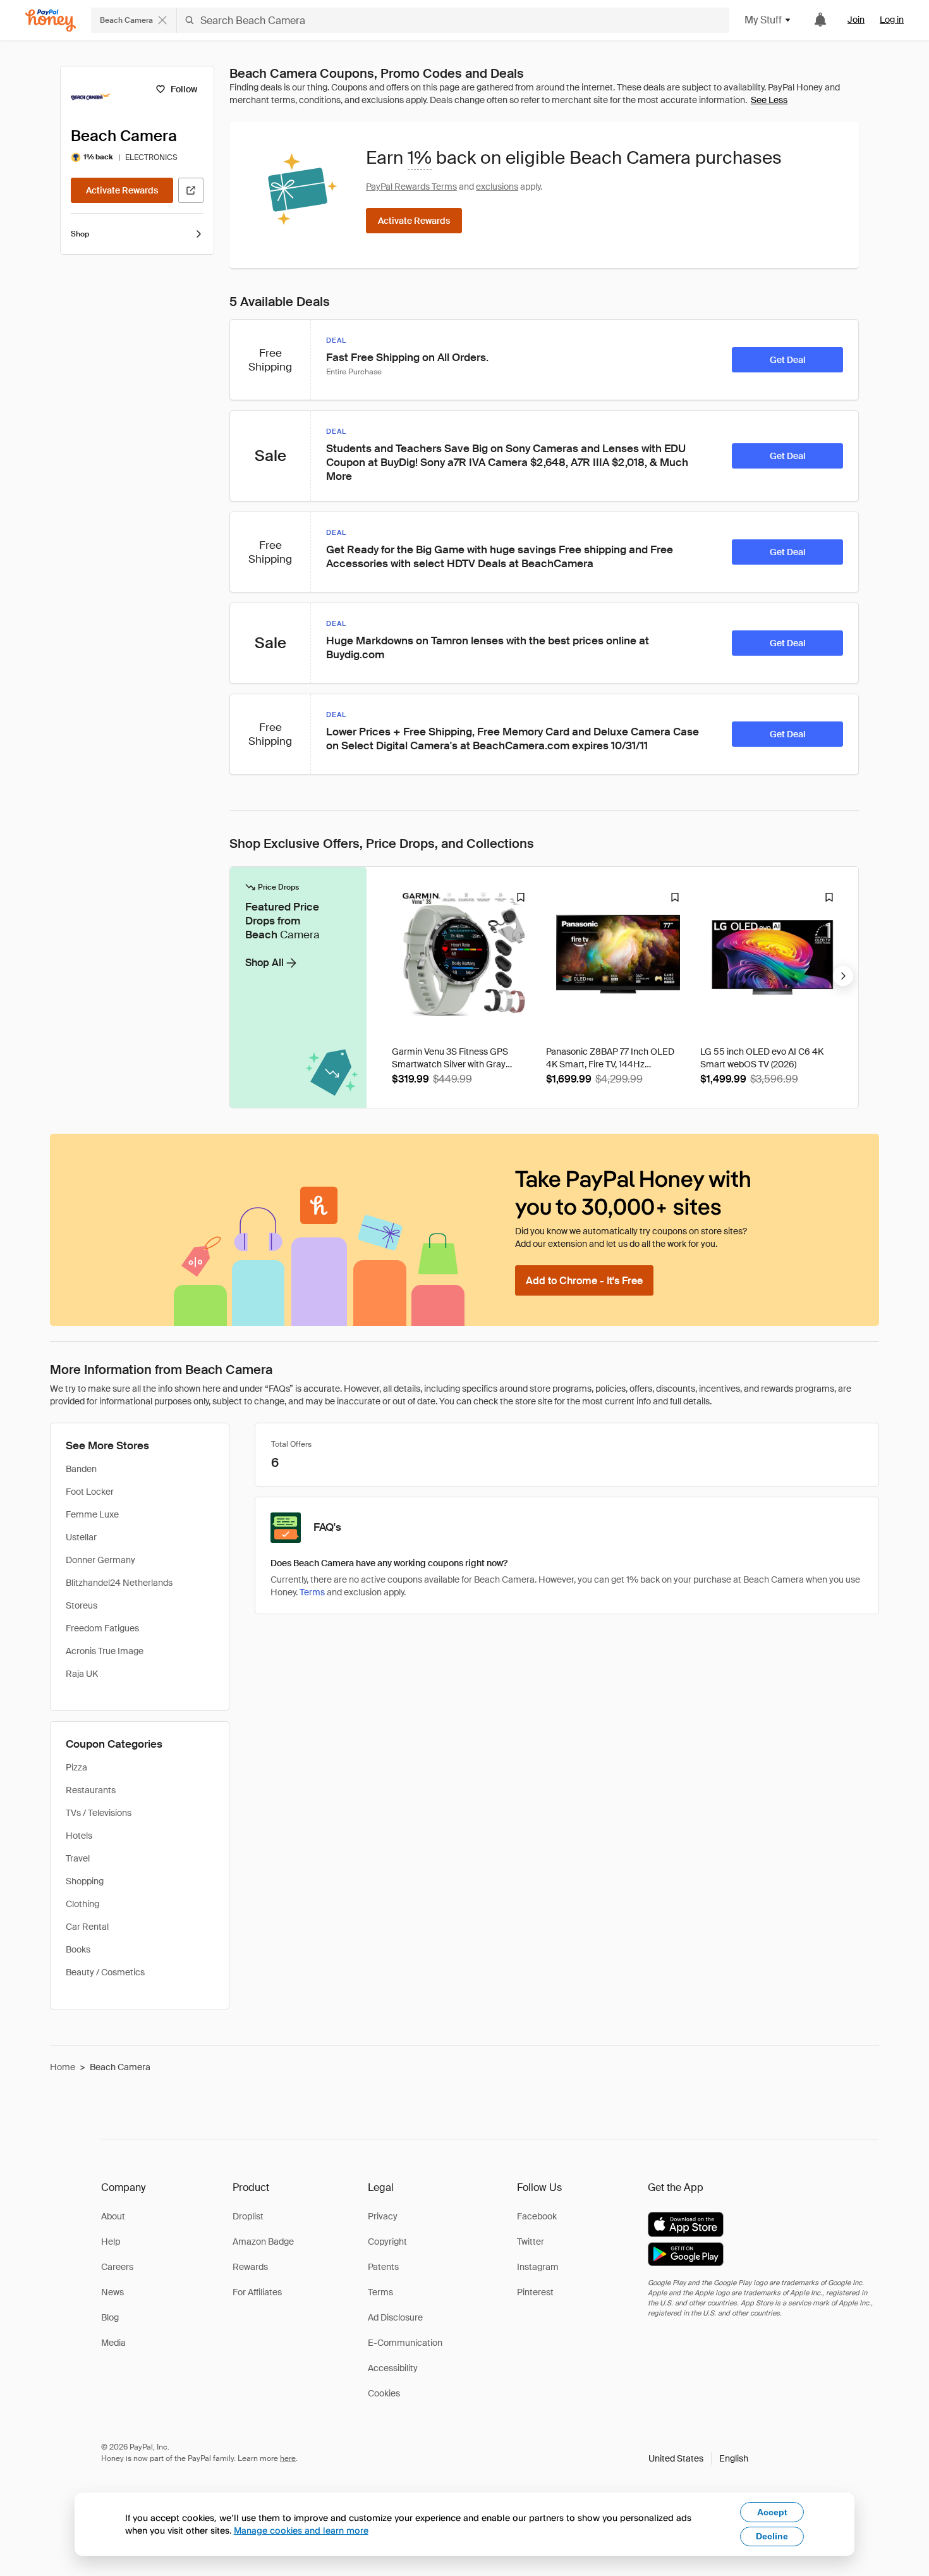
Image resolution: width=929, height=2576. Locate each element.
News (112, 2292)
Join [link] (856, 20)
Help (111, 2242)
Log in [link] (892, 20)
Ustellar (81, 1537)
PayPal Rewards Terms (411, 187)
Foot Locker (90, 1492)
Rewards (250, 2267)
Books (78, 1949)
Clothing (82, 1904)
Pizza (76, 1767)
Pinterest (535, 2292)
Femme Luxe (92, 1514)
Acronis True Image (105, 1651)
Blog (110, 2317)
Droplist (248, 2216)
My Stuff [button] (763, 20)
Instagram (538, 2267)
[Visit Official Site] (191, 190)
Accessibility (393, 2368)
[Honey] (51, 21)
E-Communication (405, 2343)
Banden (81, 1469)
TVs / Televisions (99, 1813)
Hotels (79, 1836)
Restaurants (91, 1790)
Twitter (531, 2242)
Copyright (387, 2242)
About (113, 2216)
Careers (117, 2267)
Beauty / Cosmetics (105, 1972)
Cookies (384, 2393)
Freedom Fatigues (102, 1628)
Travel (78, 1858)
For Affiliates (257, 2292)
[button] (698, 2458)
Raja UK (82, 1674)
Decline (772, 2536)
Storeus (82, 1605)
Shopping (85, 1881)
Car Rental (87, 1927)
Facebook (537, 2216)
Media (113, 2343)
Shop (80, 234)
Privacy (383, 2216)
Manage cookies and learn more (301, 2530)
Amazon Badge (263, 2242)
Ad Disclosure (395, 2317)
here (288, 2458)
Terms (312, 1592)
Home (63, 2067)
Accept (772, 2512)
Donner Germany (100, 1560)
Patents (383, 2267)
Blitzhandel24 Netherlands (119, 1583)
